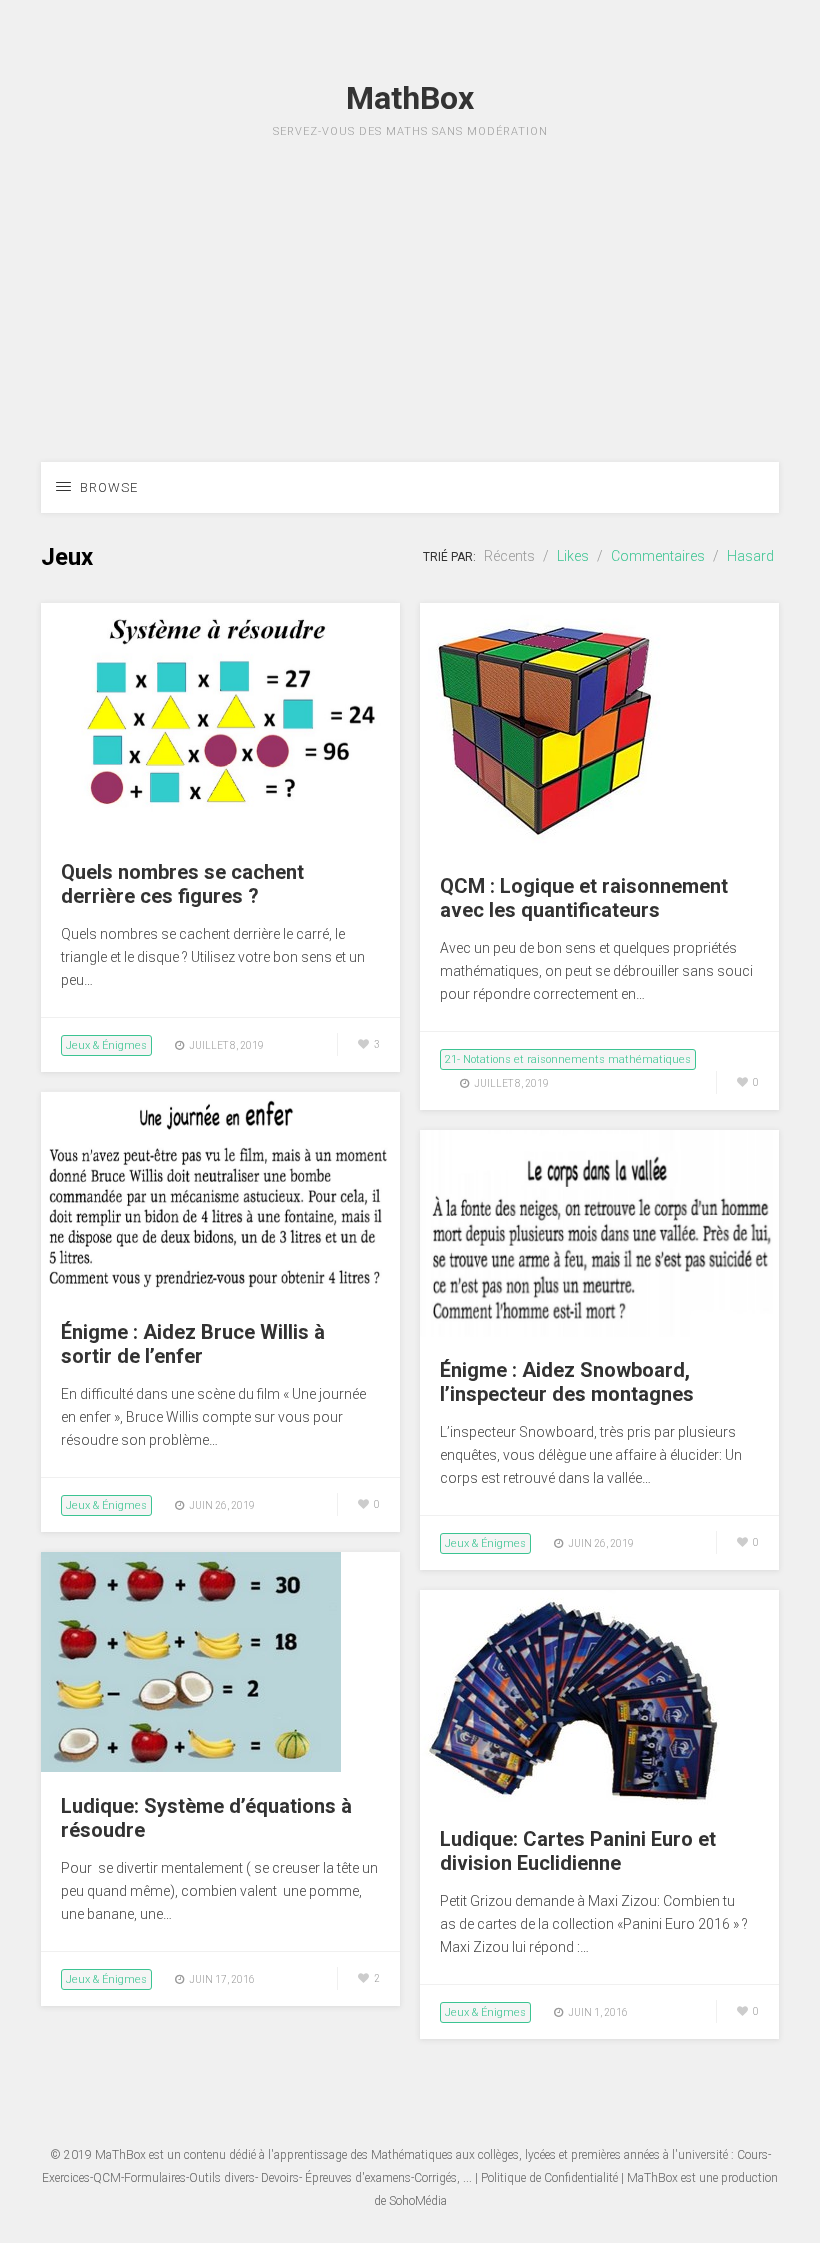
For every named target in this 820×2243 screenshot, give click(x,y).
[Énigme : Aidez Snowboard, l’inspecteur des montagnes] (599, 1331)
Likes (573, 556)
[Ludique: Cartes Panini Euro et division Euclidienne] (570, 1800)
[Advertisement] (410, 322)
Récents (509, 556)
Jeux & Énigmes (106, 1045)
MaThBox (120, 2155)
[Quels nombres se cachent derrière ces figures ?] (220, 833)
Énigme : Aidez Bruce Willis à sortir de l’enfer (193, 1344)
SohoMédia (418, 2201)
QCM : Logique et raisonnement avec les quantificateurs (584, 898)
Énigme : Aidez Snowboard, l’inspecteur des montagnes (567, 1382)
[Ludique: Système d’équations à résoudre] (191, 1767)
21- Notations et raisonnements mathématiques (568, 1059)
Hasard (750, 556)
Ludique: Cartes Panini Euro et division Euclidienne (578, 1851)
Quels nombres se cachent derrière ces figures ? (182, 884)
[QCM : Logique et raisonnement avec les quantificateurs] (545, 847)
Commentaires (658, 556)
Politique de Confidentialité (549, 2178)
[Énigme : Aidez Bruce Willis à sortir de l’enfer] (220, 1293)
